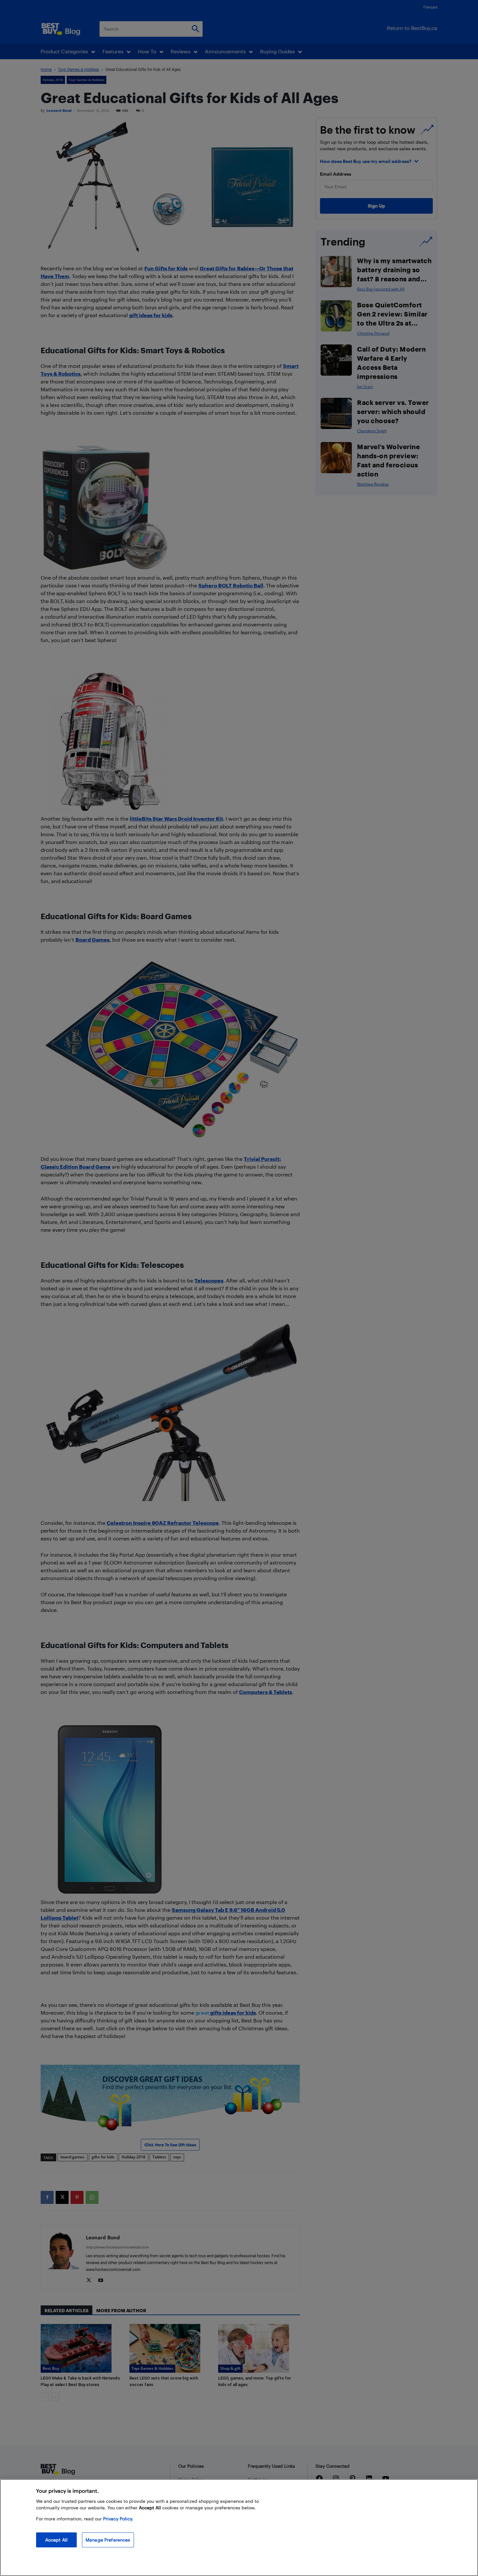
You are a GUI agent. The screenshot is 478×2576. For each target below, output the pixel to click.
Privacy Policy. (118, 2519)
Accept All (56, 2540)
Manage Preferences (108, 2540)
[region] (239, 2528)
